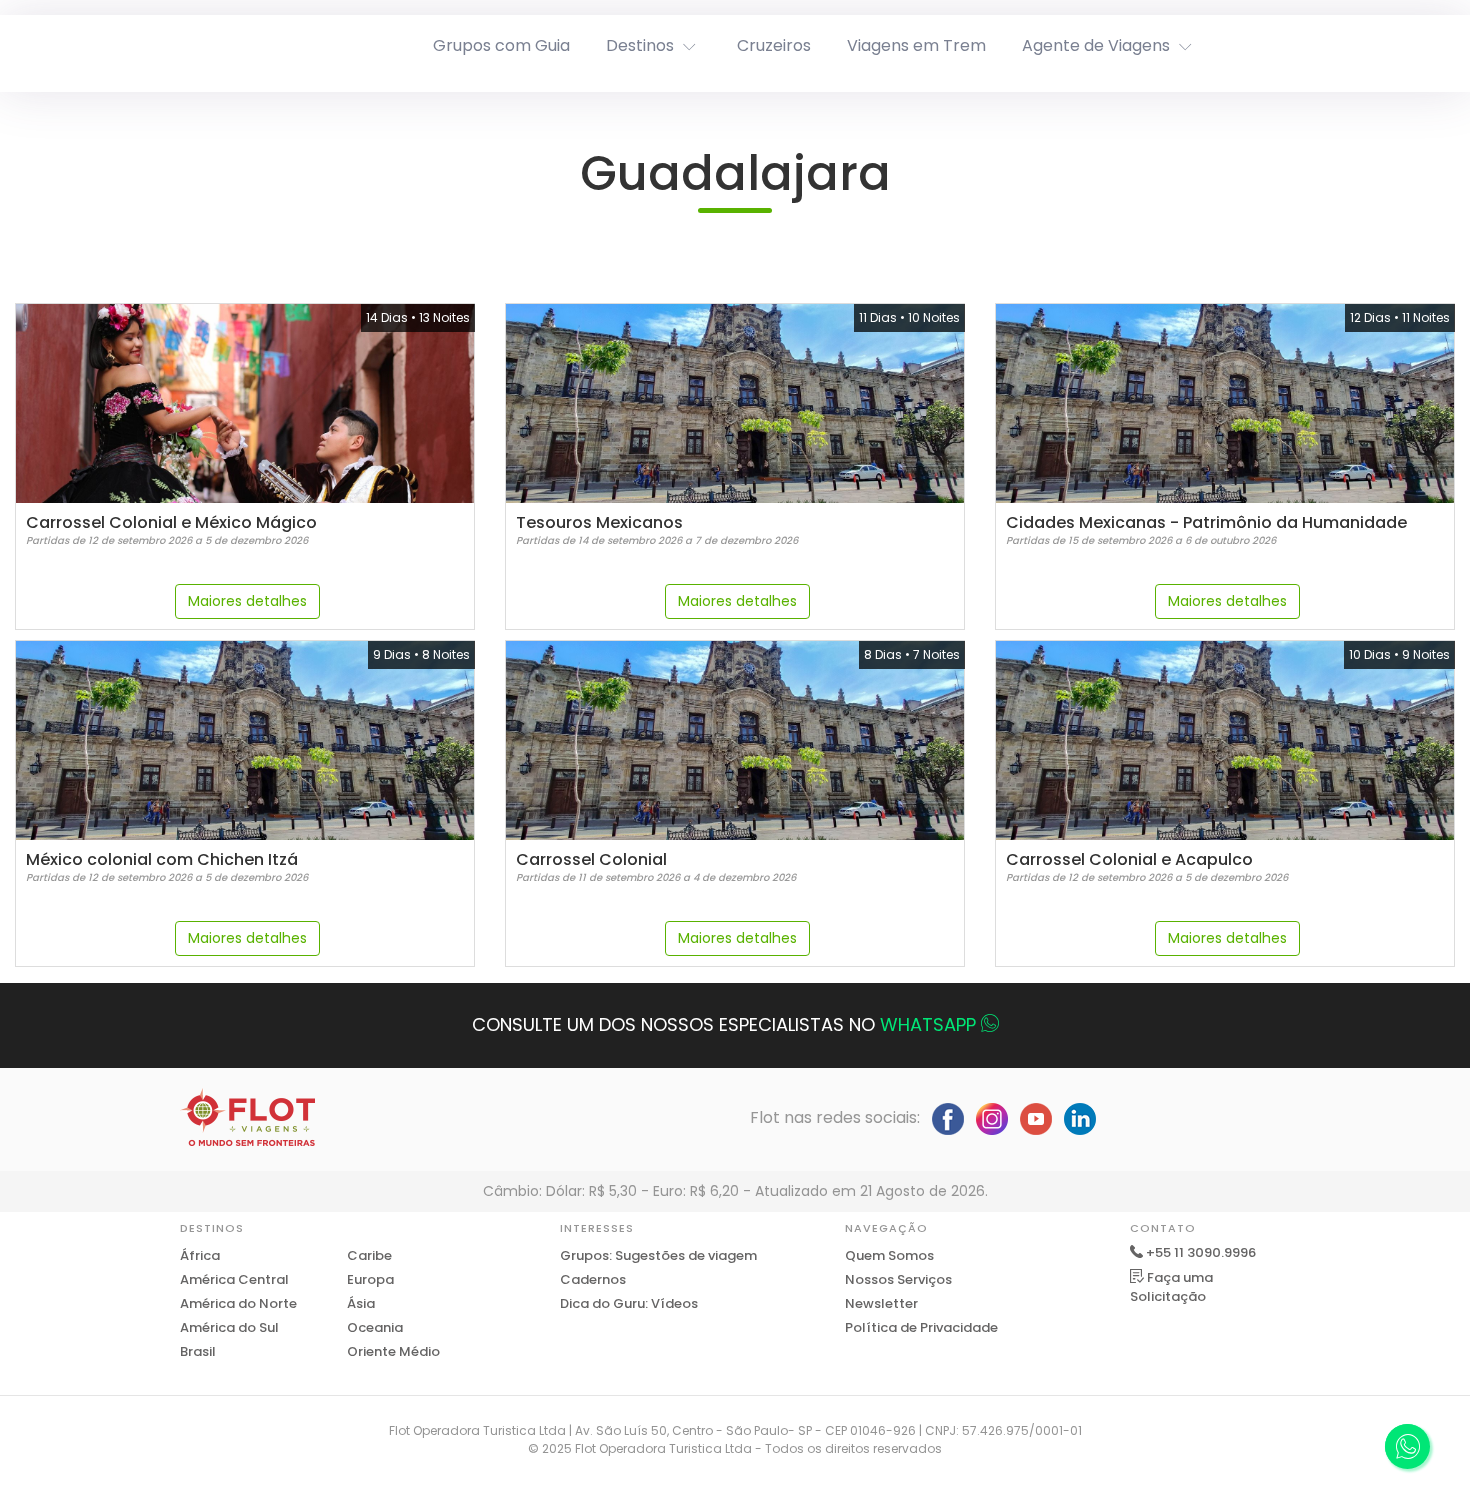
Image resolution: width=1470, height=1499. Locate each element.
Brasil (198, 1351)
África (200, 1255)
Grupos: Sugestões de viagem (658, 1255)
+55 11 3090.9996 (1201, 1252)
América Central (234, 1279)
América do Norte (238, 1303)
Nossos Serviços (898, 1279)
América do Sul (229, 1327)
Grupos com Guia (501, 45)
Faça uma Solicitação (1171, 1287)
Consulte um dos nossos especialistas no (724, 1024)
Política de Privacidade (921, 1327)
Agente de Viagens (1096, 45)
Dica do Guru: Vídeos (629, 1303)
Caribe (369, 1255)
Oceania (375, 1327)
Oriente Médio (393, 1351)
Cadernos (593, 1279)
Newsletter (881, 1303)
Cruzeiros (774, 45)
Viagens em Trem (916, 45)
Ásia (361, 1303)
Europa (370, 1279)
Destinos (640, 45)
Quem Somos (889, 1255)
